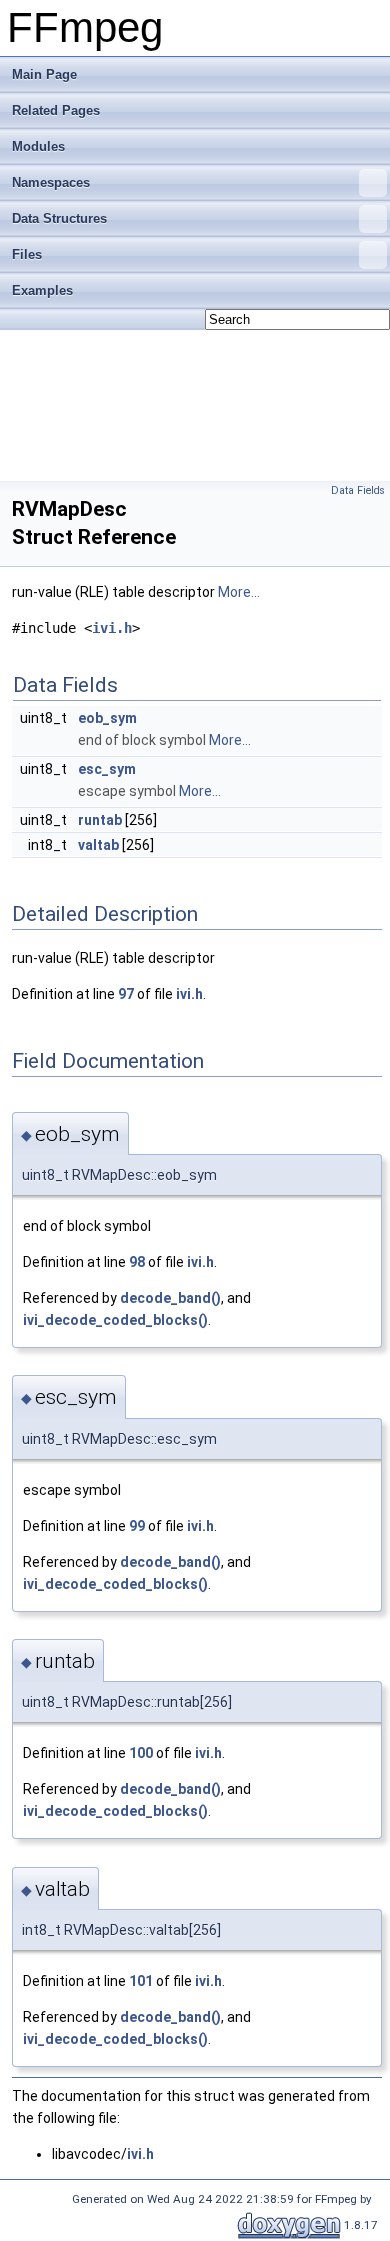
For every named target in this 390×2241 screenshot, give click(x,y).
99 (137, 1526)
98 (137, 1262)
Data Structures (59, 218)
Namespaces (51, 182)
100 (141, 1753)
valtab (98, 845)
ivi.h (112, 628)
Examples (42, 290)
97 (126, 994)
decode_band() (170, 1298)
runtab (100, 820)
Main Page (44, 74)
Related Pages (56, 110)
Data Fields (358, 490)
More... (239, 592)
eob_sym (107, 718)
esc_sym (107, 769)
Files (27, 254)
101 (141, 1981)
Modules (38, 146)
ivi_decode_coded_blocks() (115, 1320)
